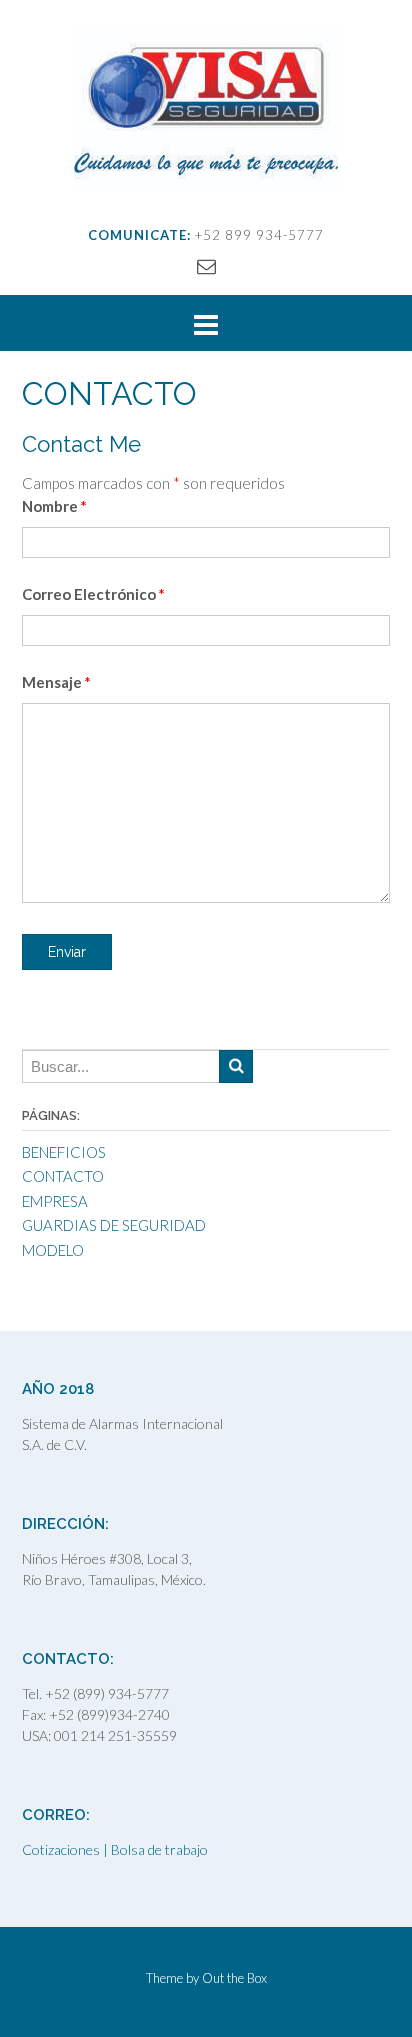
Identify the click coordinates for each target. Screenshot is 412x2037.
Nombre (54, 506)
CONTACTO (63, 1176)
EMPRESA (55, 1201)
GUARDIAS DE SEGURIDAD (114, 1225)
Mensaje (56, 682)
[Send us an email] (206, 265)
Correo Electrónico (93, 594)
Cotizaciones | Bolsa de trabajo (115, 1849)
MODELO (53, 1250)
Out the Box (234, 1978)
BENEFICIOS (64, 1152)
